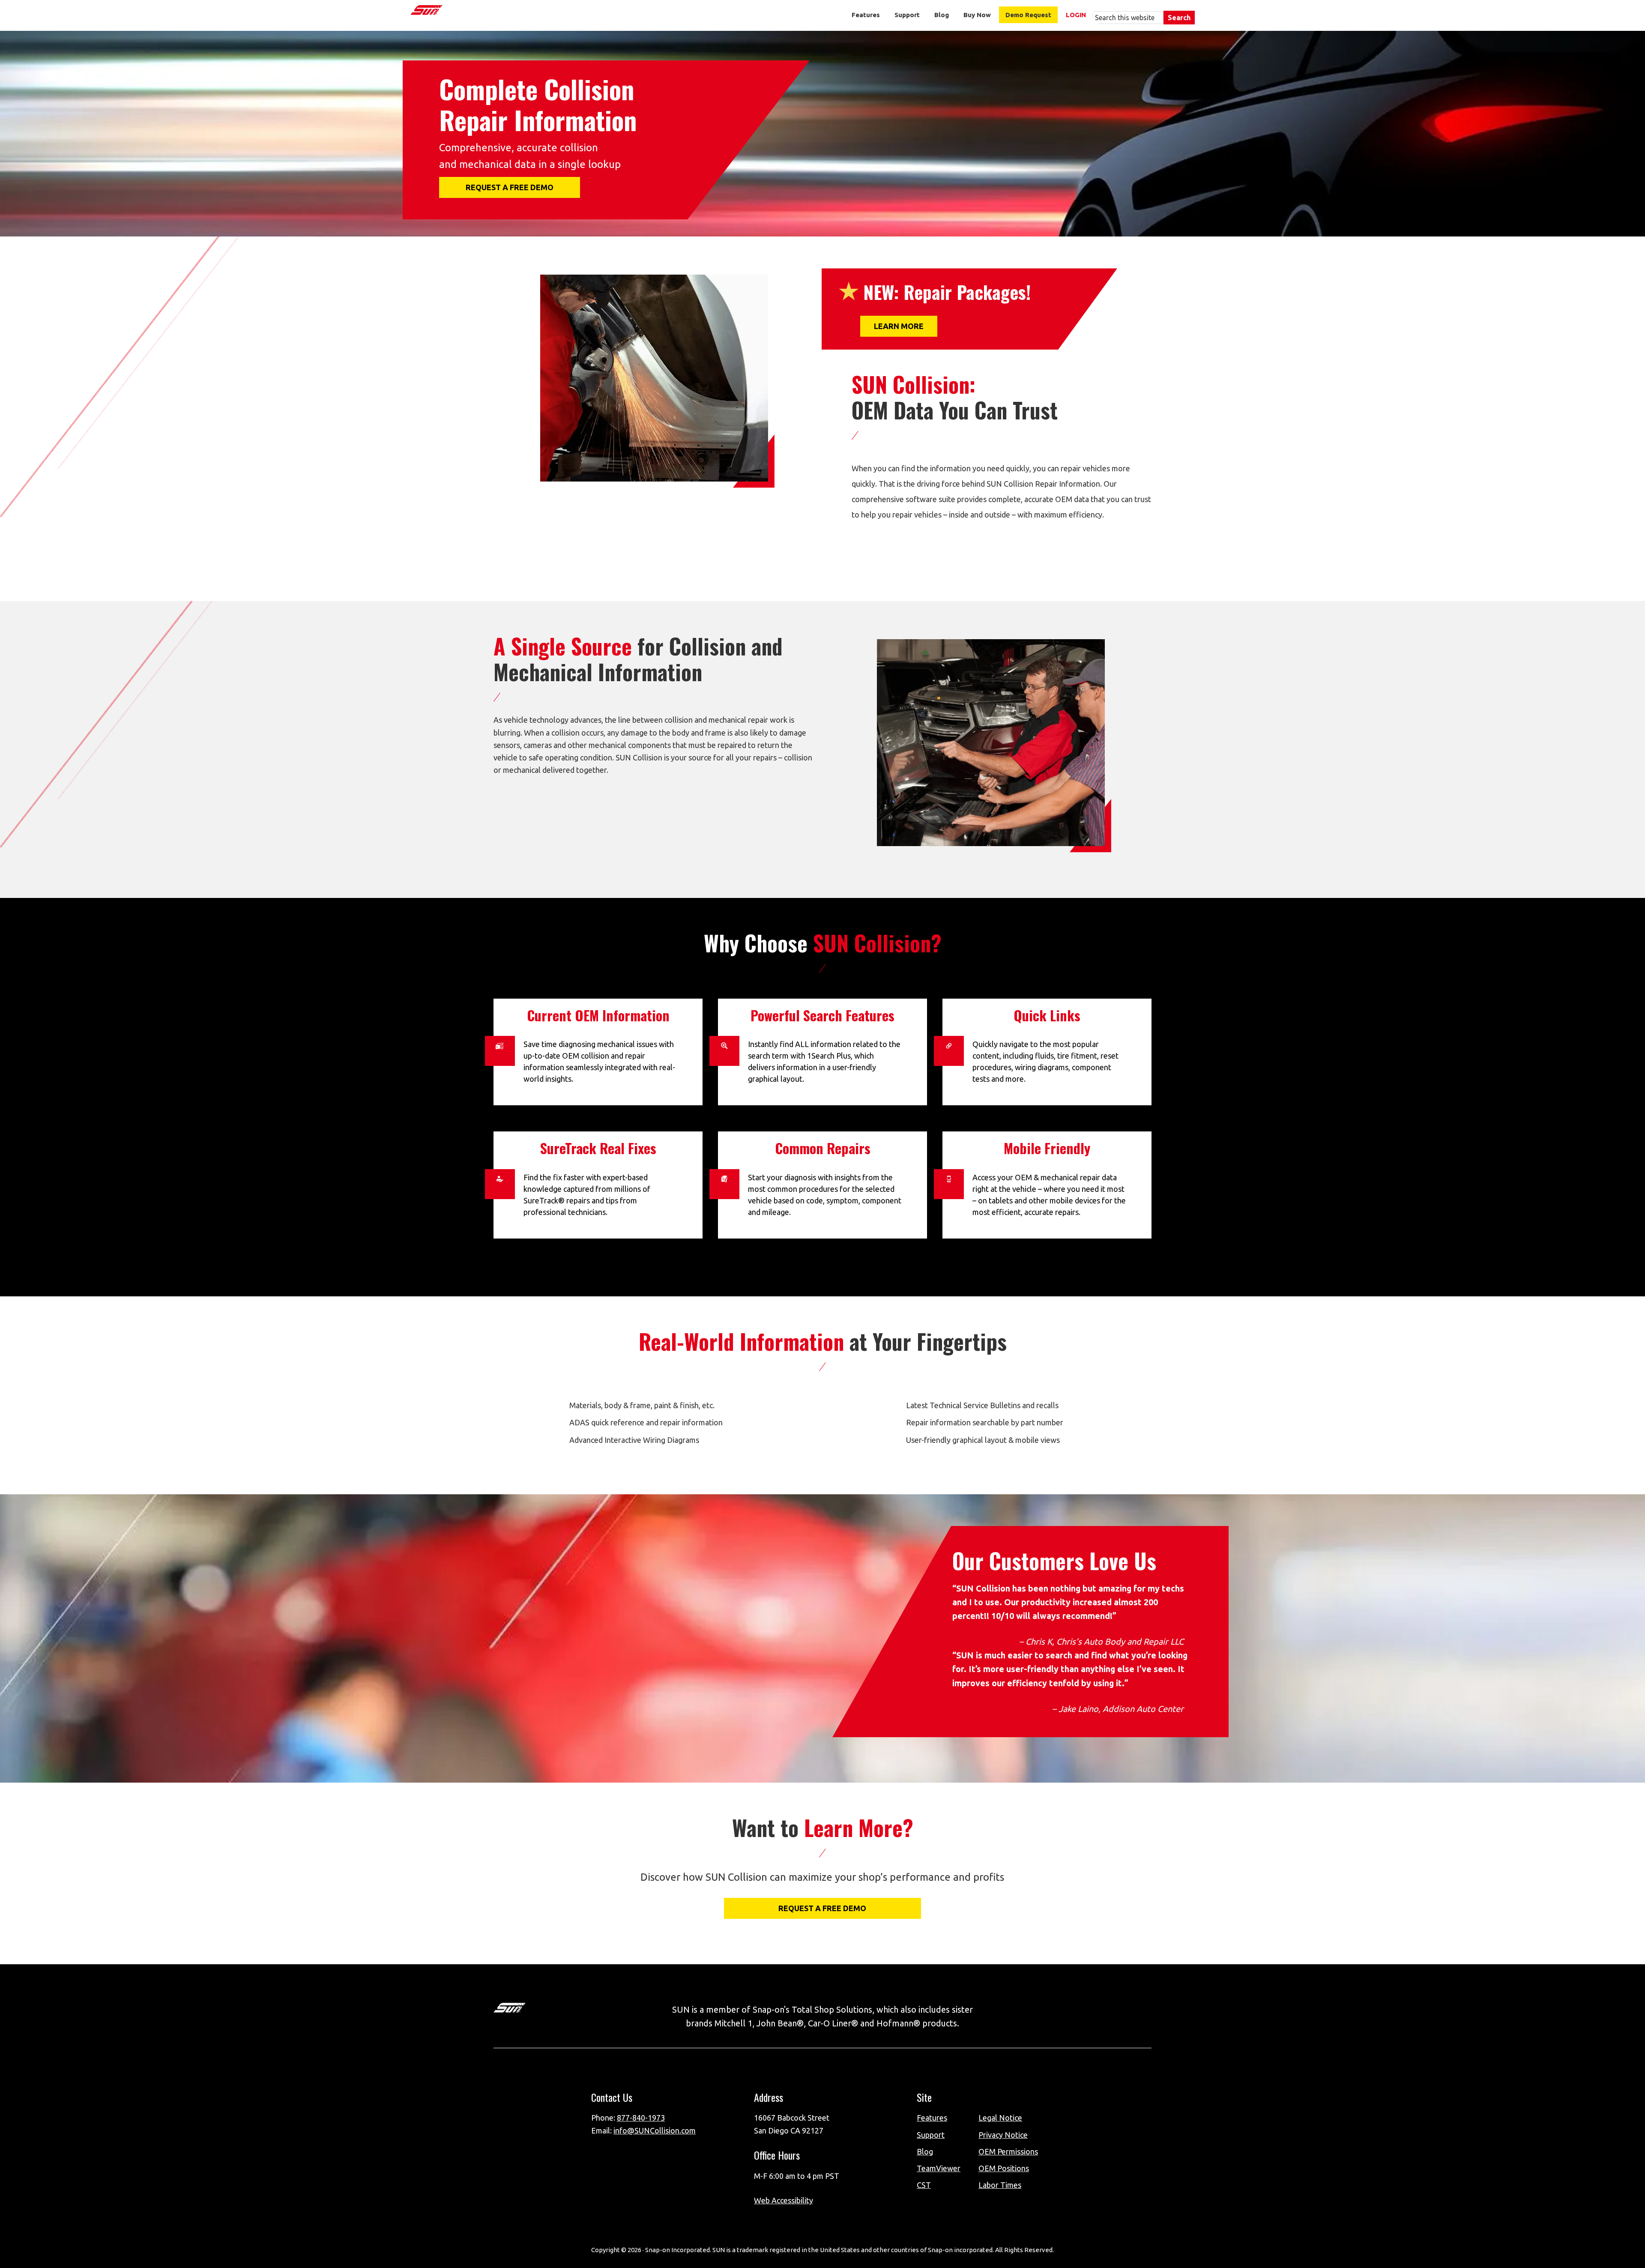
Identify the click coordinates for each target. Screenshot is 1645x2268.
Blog (925, 2151)
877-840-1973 (641, 2118)
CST (924, 2185)
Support (931, 2135)
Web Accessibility (784, 2200)
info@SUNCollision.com (655, 2130)
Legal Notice (1000, 2118)
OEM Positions (1004, 2168)
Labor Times (1000, 2185)
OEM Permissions (1008, 2151)
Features (932, 2118)
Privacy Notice (1003, 2135)
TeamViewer (939, 2168)
